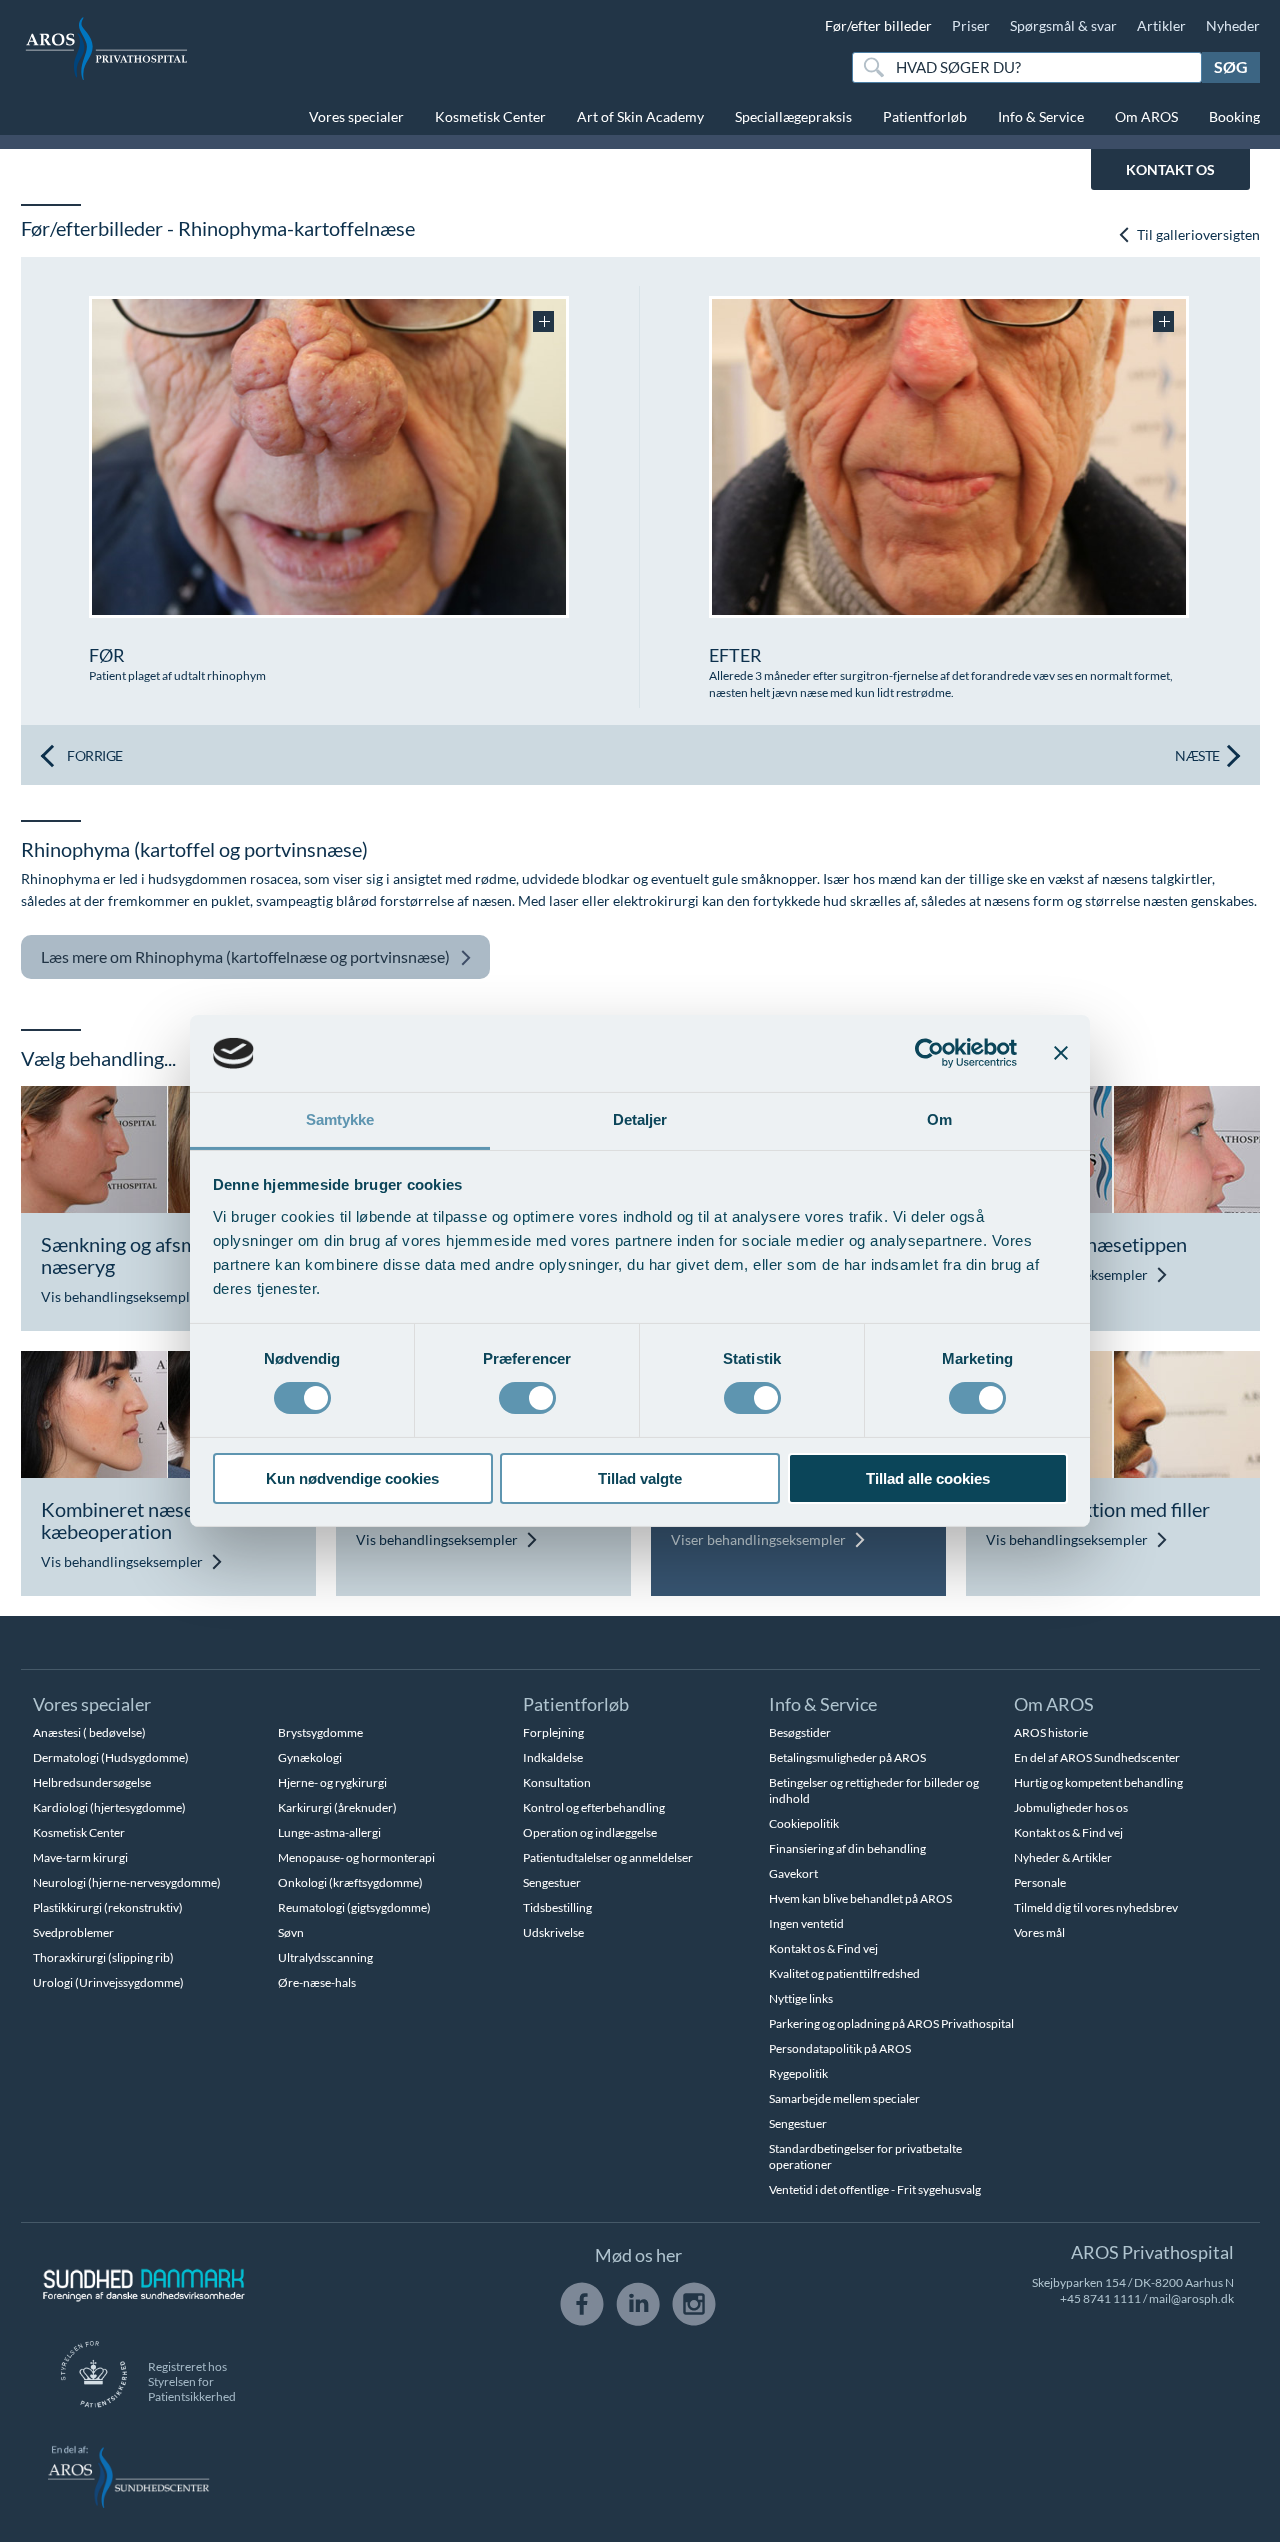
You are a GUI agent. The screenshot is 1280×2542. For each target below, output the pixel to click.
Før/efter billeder (878, 25)
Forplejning (553, 1732)
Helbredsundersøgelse (92, 1782)
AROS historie (1051, 1732)
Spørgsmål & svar (1063, 25)
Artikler (1161, 25)
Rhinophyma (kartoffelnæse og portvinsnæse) (245, 956)
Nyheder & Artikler (1063, 1857)
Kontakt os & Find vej (823, 1948)
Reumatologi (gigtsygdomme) (354, 1907)
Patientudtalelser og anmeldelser (608, 1857)
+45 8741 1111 (1100, 2298)
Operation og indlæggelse (590, 1832)
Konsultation (557, 1782)
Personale (1040, 1882)
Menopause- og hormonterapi (356, 1857)
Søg (1231, 66)
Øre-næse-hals (317, 1982)
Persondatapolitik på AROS (840, 2048)
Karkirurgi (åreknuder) (337, 1807)
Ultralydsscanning (325, 1957)
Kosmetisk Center (490, 116)
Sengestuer (552, 1882)
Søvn (291, 1932)
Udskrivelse (553, 1932)
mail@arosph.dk (1191, 2298)
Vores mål (1039, 1932)
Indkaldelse (553, 1757)
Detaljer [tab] (640, 1119)
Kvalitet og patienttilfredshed (844, 1973)
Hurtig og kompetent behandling (1098, 1782)
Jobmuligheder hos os (1071, 1807)
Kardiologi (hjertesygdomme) (109, 1807)
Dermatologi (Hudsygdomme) (111, 1757)
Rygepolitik (798, 2073)
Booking (1234, 116)
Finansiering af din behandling (847, 1848)
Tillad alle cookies (928, 1478)
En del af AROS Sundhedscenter (1097, 1757)
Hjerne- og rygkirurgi (332, 1782)
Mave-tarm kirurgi (80, 1857)
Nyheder (1233, 25)
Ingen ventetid (806, 1923)
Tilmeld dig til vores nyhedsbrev (1096, 1907)
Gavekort (793, 1873)
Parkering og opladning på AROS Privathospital (891, 2023)
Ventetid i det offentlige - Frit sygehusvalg (875, 2189)
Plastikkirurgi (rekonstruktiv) (108, 1907)
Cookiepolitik (804, 1823)
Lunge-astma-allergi (329, 1832)
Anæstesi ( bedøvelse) (89, 1732)
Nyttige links (801, 1998)
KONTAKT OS (1170, 169)
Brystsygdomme (320, 1732)
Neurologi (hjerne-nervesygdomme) (127, 1882)
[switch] (527, 1396)
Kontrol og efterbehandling (594, 1807)
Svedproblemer (73, 1932)
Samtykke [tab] (340, 1119)
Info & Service (1041, 116)
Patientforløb (925, 116)
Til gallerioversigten (1197, 234)
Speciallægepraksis (793, 116)
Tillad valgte (640, 1478)
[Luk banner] (1061, 1053)
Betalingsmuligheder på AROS (847, 1757)
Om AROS (1146, 116)
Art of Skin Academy (640, 116)
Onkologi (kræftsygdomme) (350, 1882)
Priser (971, 25)
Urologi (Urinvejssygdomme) (108, 1982)
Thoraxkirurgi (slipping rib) (103, 1957)
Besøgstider (800, 1732)
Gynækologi (310, 1757)
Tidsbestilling (557, 1907)
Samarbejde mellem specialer (844, 2098)
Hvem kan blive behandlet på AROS (860, 1898)
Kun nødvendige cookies (352, 1478)
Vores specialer (356, 116)
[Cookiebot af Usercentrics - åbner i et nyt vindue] (929, 1053)
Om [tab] (939, 1119)
